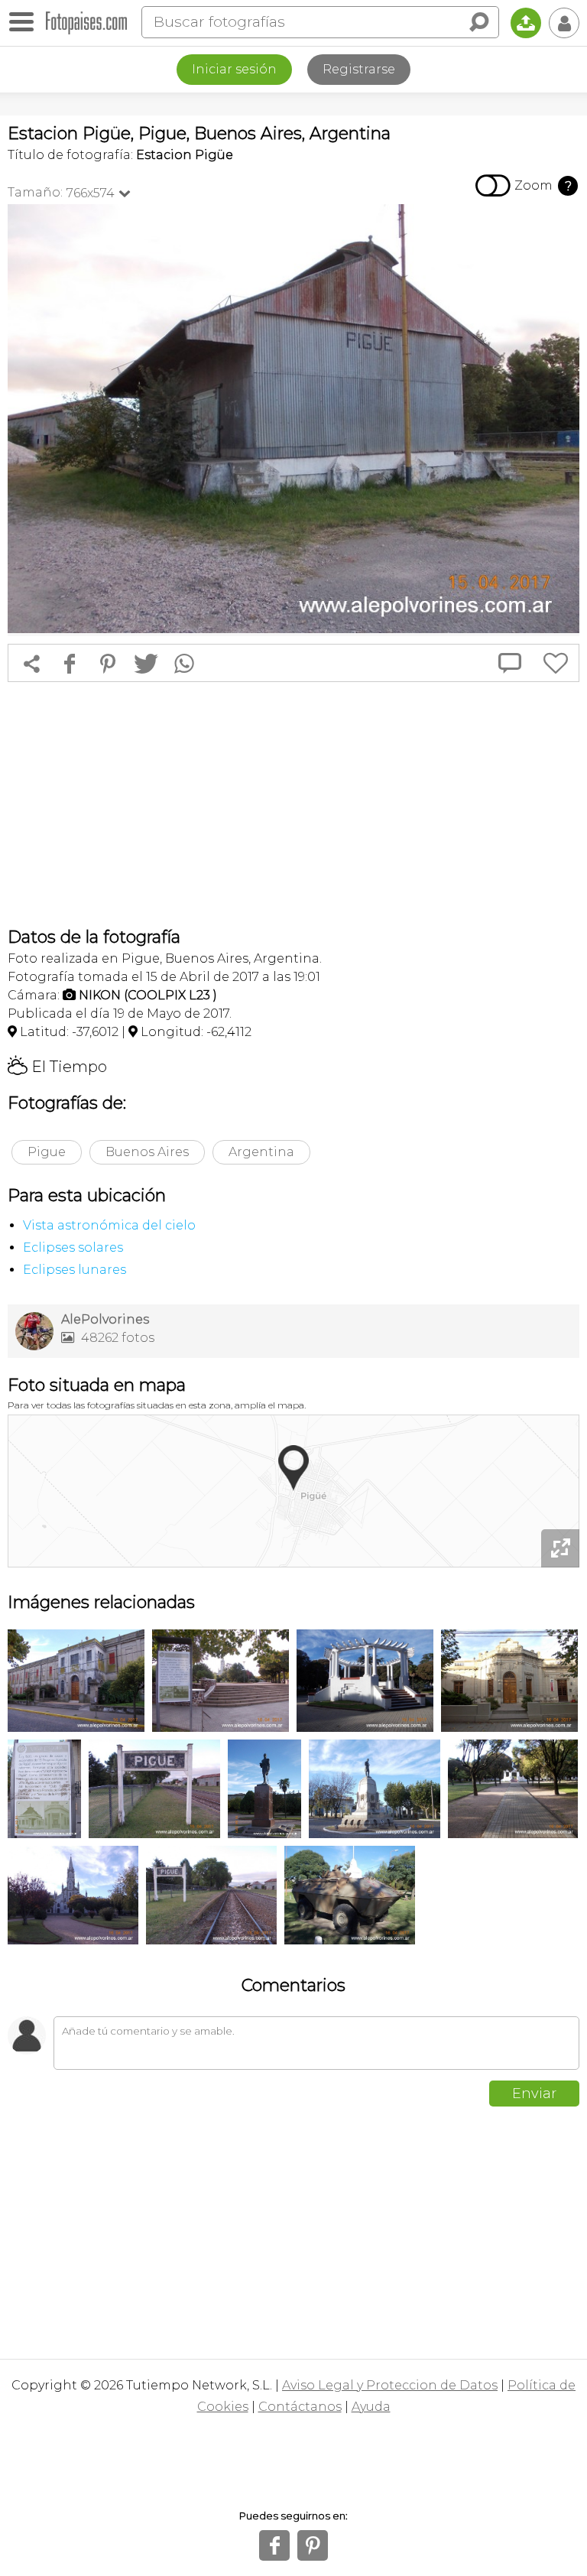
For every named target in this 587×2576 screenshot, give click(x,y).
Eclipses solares (73, 1247)
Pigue (47, 1152)
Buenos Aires (147, 1152)
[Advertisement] (293, 804)
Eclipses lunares (75, 1270)
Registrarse (359, 69)
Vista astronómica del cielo (109, 1225)
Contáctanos (300, 2407)
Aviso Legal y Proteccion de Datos (390, 2385)
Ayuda (371, 2407)
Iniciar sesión (234, 69)
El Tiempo (57, 1067)
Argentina (261, 1152)
